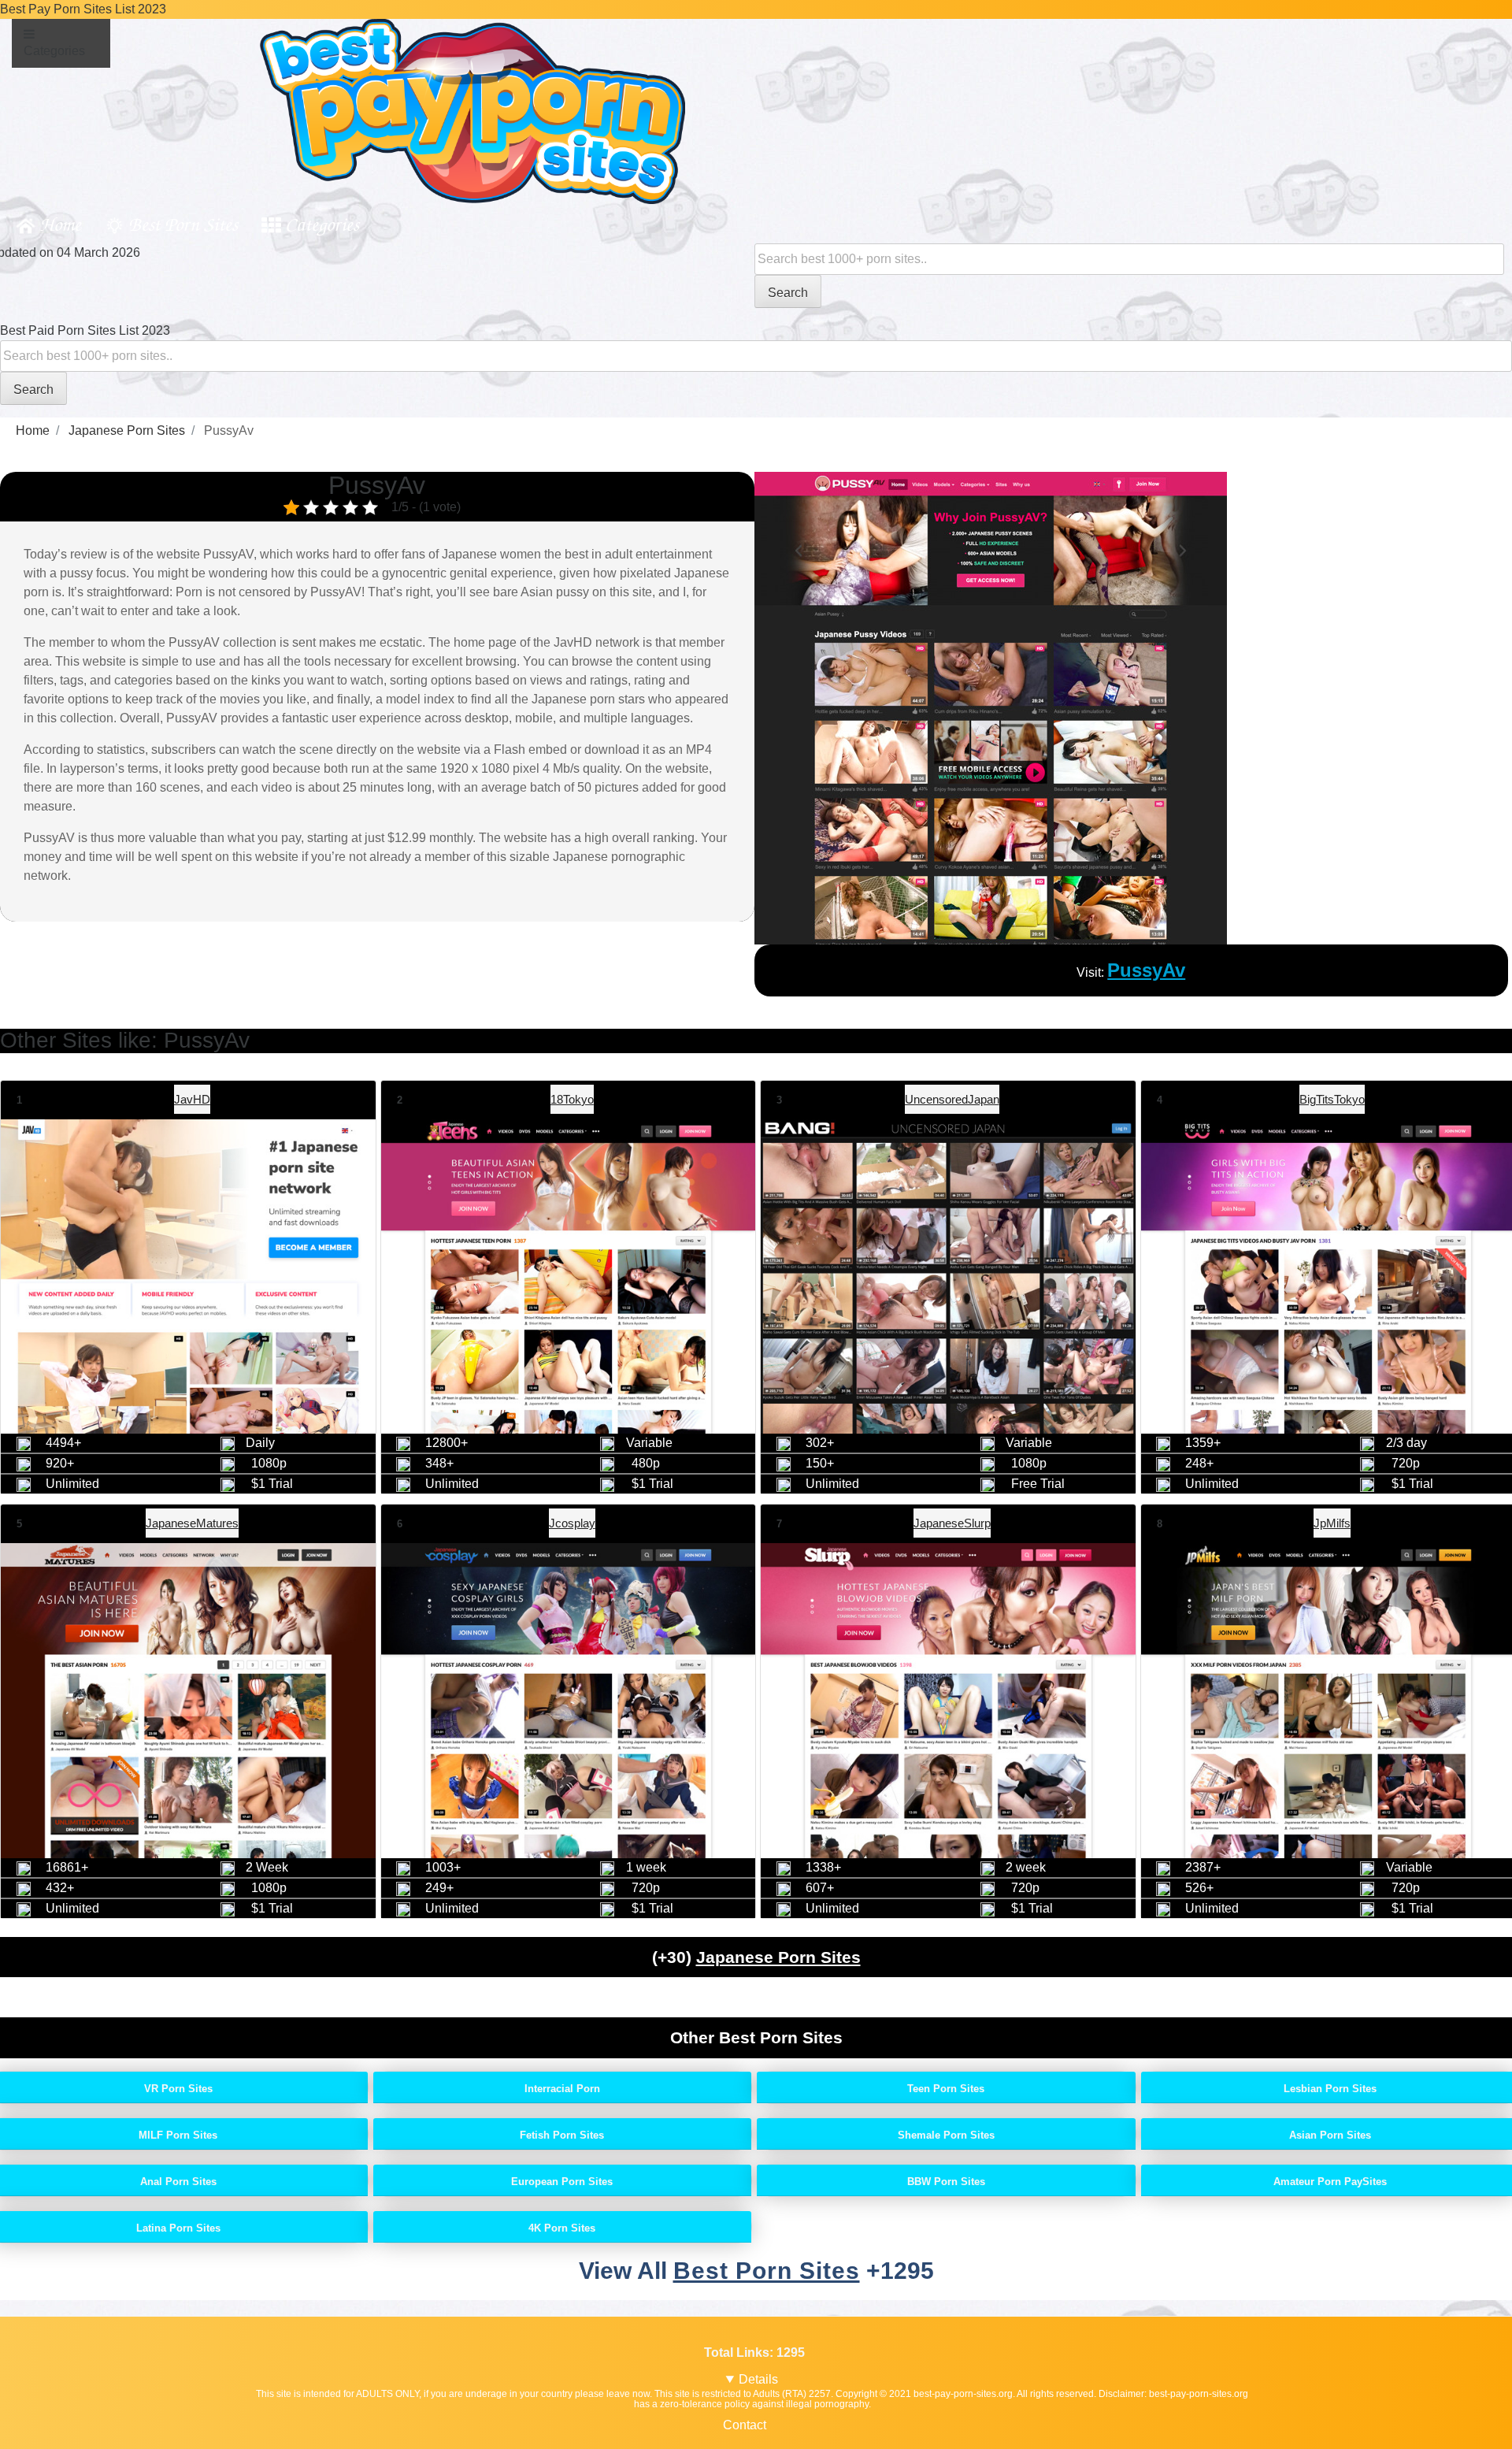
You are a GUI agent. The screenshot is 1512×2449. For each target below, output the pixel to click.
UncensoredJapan (952, 1099)
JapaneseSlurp (952, 1523)
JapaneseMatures (192, 1523)
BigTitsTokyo (1332, 1099)
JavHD (192, 1099)
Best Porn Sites (183, 223)
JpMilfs (1332, 1523)
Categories (322, 223)
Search (788, 293)
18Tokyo (572, 1099)
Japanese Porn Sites (778, 1957)
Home (60, 223)
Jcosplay (572, 1523)
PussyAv (1146, 970)
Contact (745, 2425)
